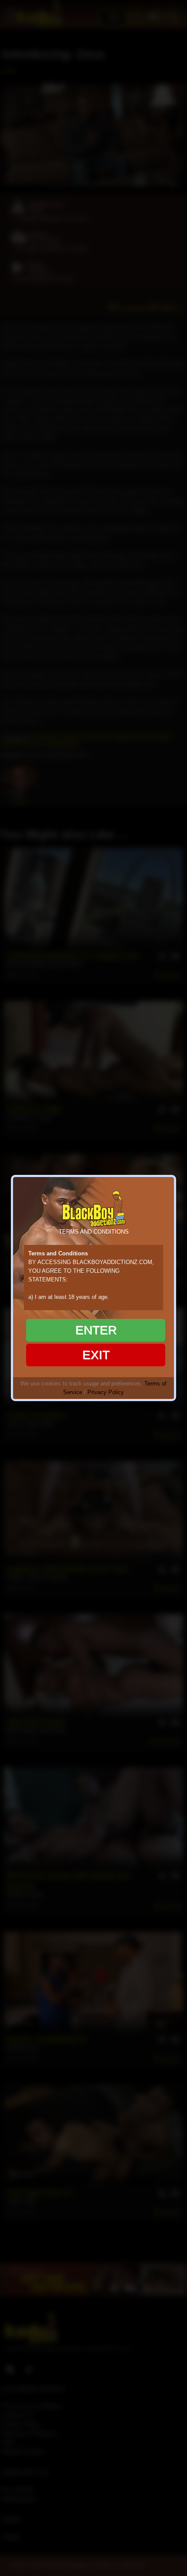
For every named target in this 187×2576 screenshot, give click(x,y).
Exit (96, 1355)
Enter (96, 1330)
